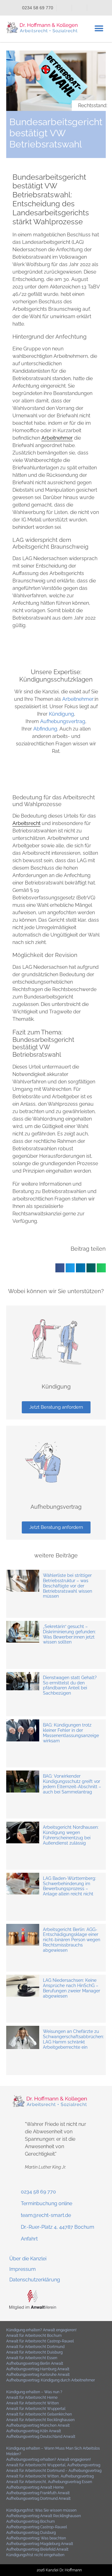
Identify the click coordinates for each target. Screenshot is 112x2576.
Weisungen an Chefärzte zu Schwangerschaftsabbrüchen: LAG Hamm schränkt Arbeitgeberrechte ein (73, 2039)
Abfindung (45, 729)
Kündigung (61, 714)
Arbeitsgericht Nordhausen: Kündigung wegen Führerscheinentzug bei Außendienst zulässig (71, 1835)
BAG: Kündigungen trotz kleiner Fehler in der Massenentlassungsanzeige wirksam (71, 1733)
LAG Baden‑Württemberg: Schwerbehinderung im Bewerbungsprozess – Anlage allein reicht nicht (70, 1886)
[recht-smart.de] (33, 2308)
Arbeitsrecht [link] (26, 823)
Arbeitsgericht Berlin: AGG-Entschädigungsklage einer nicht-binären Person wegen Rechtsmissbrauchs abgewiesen (72, 1940)
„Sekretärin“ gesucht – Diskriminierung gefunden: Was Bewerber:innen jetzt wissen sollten (69, 1634)
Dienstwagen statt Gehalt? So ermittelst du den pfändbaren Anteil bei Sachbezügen (70, 1685)
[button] (99, 29)
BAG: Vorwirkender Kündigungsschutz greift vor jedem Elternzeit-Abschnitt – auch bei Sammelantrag (72, 1784)
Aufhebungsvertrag (63, 721)
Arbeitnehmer (78, 699)
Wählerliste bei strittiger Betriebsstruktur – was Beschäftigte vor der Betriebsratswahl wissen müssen (68, 1586)
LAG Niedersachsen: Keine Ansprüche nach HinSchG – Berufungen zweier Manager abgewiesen (72, 1988)
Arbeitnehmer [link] (57, 438)
